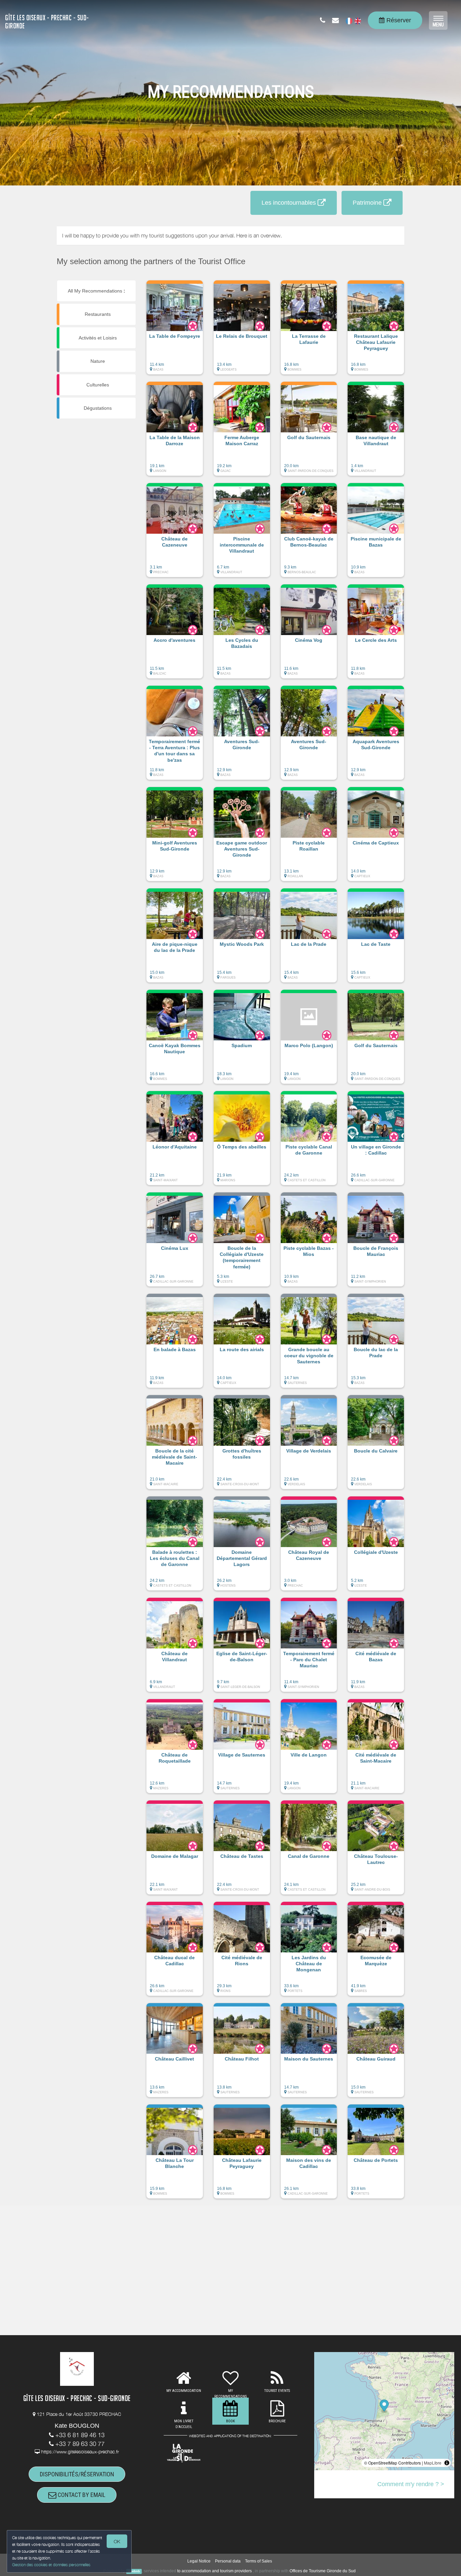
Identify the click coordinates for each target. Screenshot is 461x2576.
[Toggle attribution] (447, 2463)
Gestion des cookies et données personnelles (51, 2565)
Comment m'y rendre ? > (411, 2484)
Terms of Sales (259, 2561)
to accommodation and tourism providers (214, 2571)
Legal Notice (199, 2561)
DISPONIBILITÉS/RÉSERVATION (77, 2474)
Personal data (228, 2561)
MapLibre (433, 2463)
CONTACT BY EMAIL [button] (81, 2495)
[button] (175, 331)
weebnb (134, 2571)
